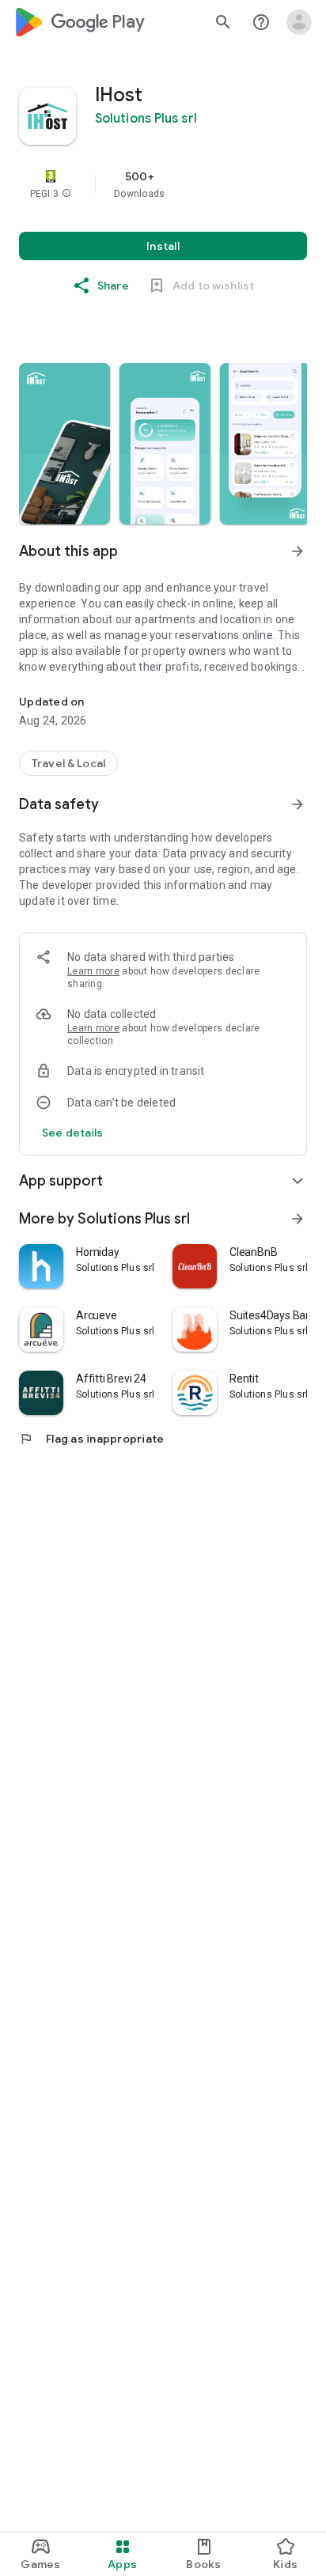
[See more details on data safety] (73, 1133)
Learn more (93, 971)
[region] (163, 184)
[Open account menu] (299, 22)
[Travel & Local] (68, 763)
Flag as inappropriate (91, 1439)
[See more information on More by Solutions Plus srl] (298, 1219)
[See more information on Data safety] (298, 804)
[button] (66, 194)
